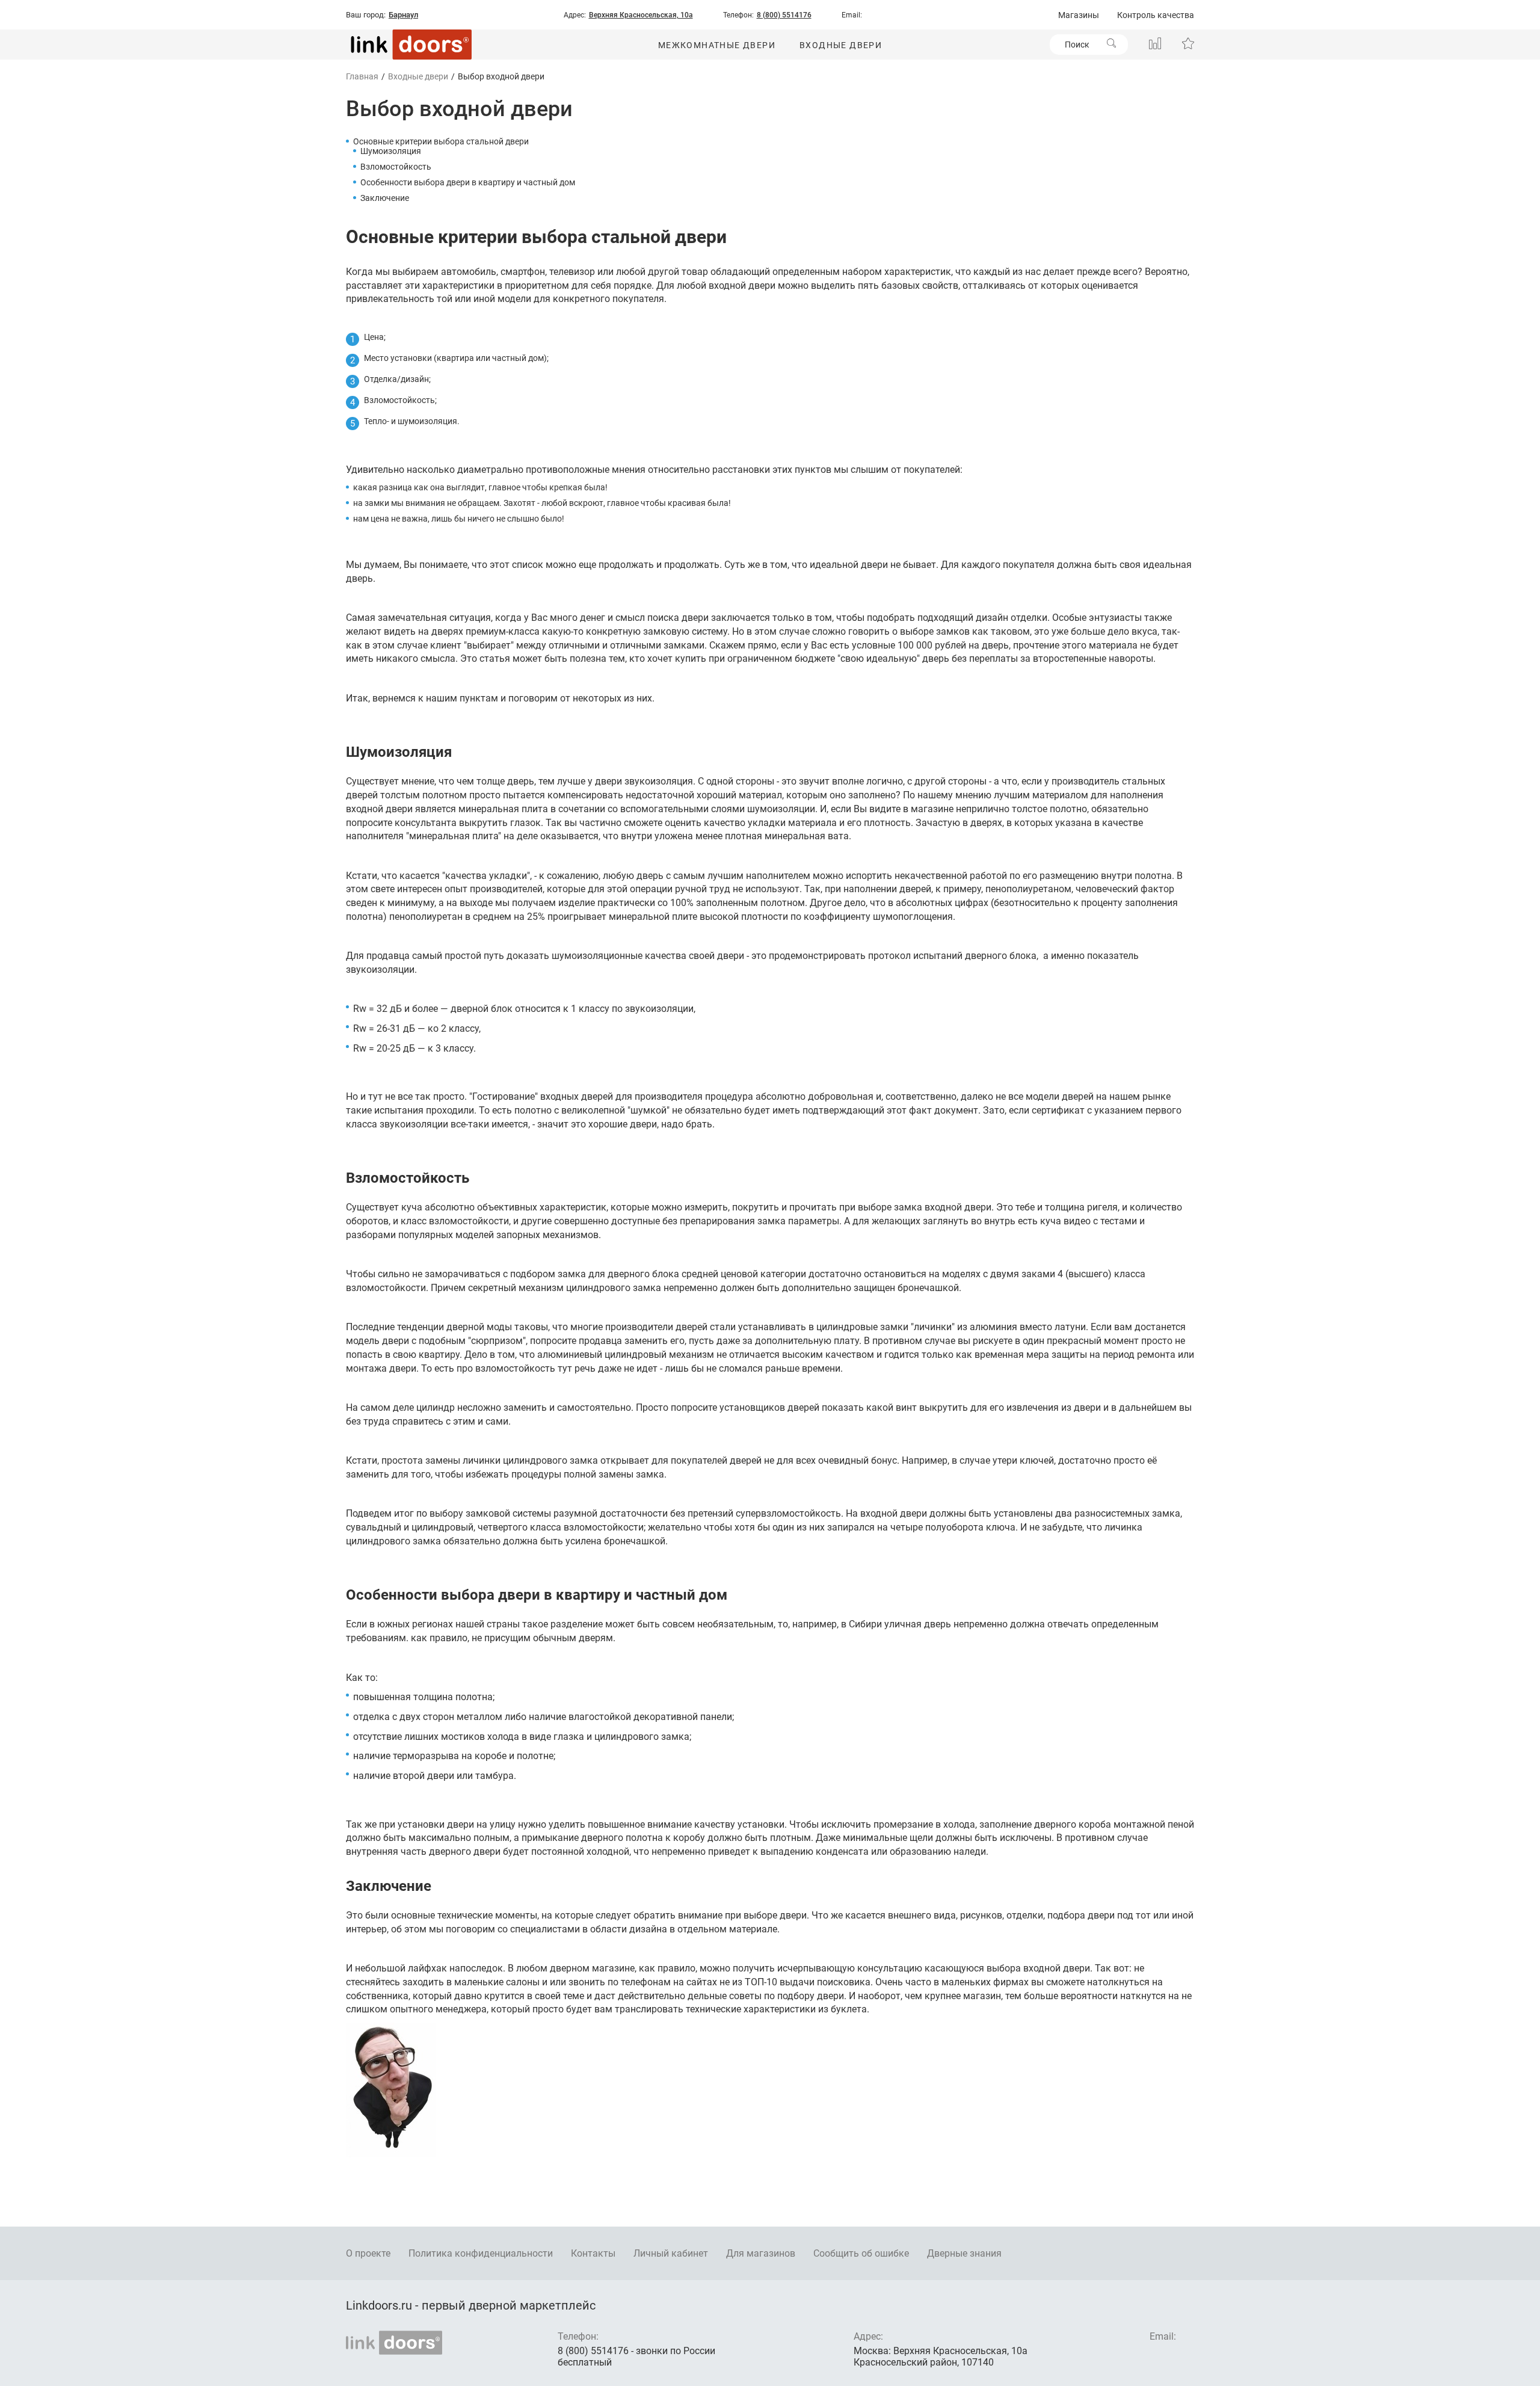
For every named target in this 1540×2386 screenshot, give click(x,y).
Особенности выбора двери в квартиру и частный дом (468, 182)
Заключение (385, 198)
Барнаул (403, 15)
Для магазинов (761, 2253)
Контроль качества (1156, 15)
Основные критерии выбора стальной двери (441, 141)
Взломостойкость (396, 167)
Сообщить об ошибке (861, 2253)
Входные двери (841, 45)
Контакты (593, 2253)
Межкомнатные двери (717, 45)
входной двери (742, 285)
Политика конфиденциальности (481, 2253)
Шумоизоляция (391, 151)
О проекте (368, 2253)
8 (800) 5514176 (784, 15)
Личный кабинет (671, 2253)
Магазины (1079, 15)
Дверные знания (964, 2253)
